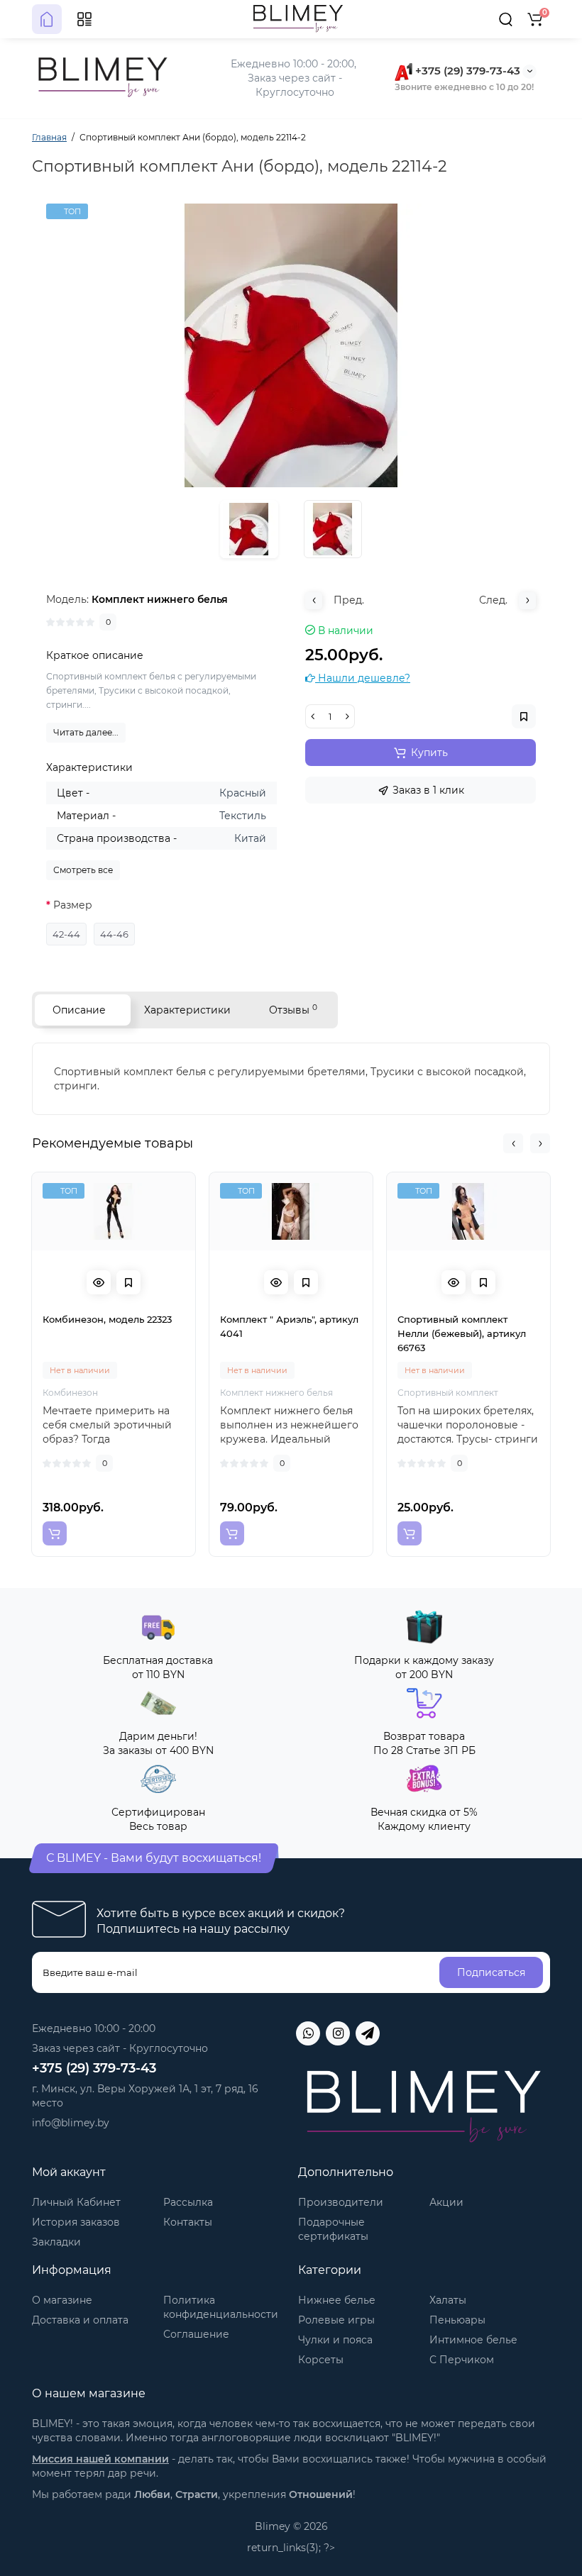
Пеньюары (457, 2320)
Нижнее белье (337, 2300)
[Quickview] (99, 1282)
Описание (79, 1010)
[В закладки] (128, 1282)
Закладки (56, 2242)
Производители (341, 2202)
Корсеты (321, 2360)
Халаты (448, 2300)
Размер (73, 905)
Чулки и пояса (335, 2340)
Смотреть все (83, 870)
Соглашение (196, 2334)
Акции (446, 2202)
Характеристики (187, 1010)
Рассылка (188, 2202)
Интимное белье (473, 2340)
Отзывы (293, 1010)
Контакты (188, 2222)
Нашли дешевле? (363, 678)
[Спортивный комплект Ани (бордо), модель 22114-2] (291, 345)
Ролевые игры (336, 2320)
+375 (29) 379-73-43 (466, 71)
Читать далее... (86, 732)
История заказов (76, 2222)
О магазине (62, 2300)
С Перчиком (462, 2360)
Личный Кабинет (76, 2202)
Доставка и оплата (80, 2320)
